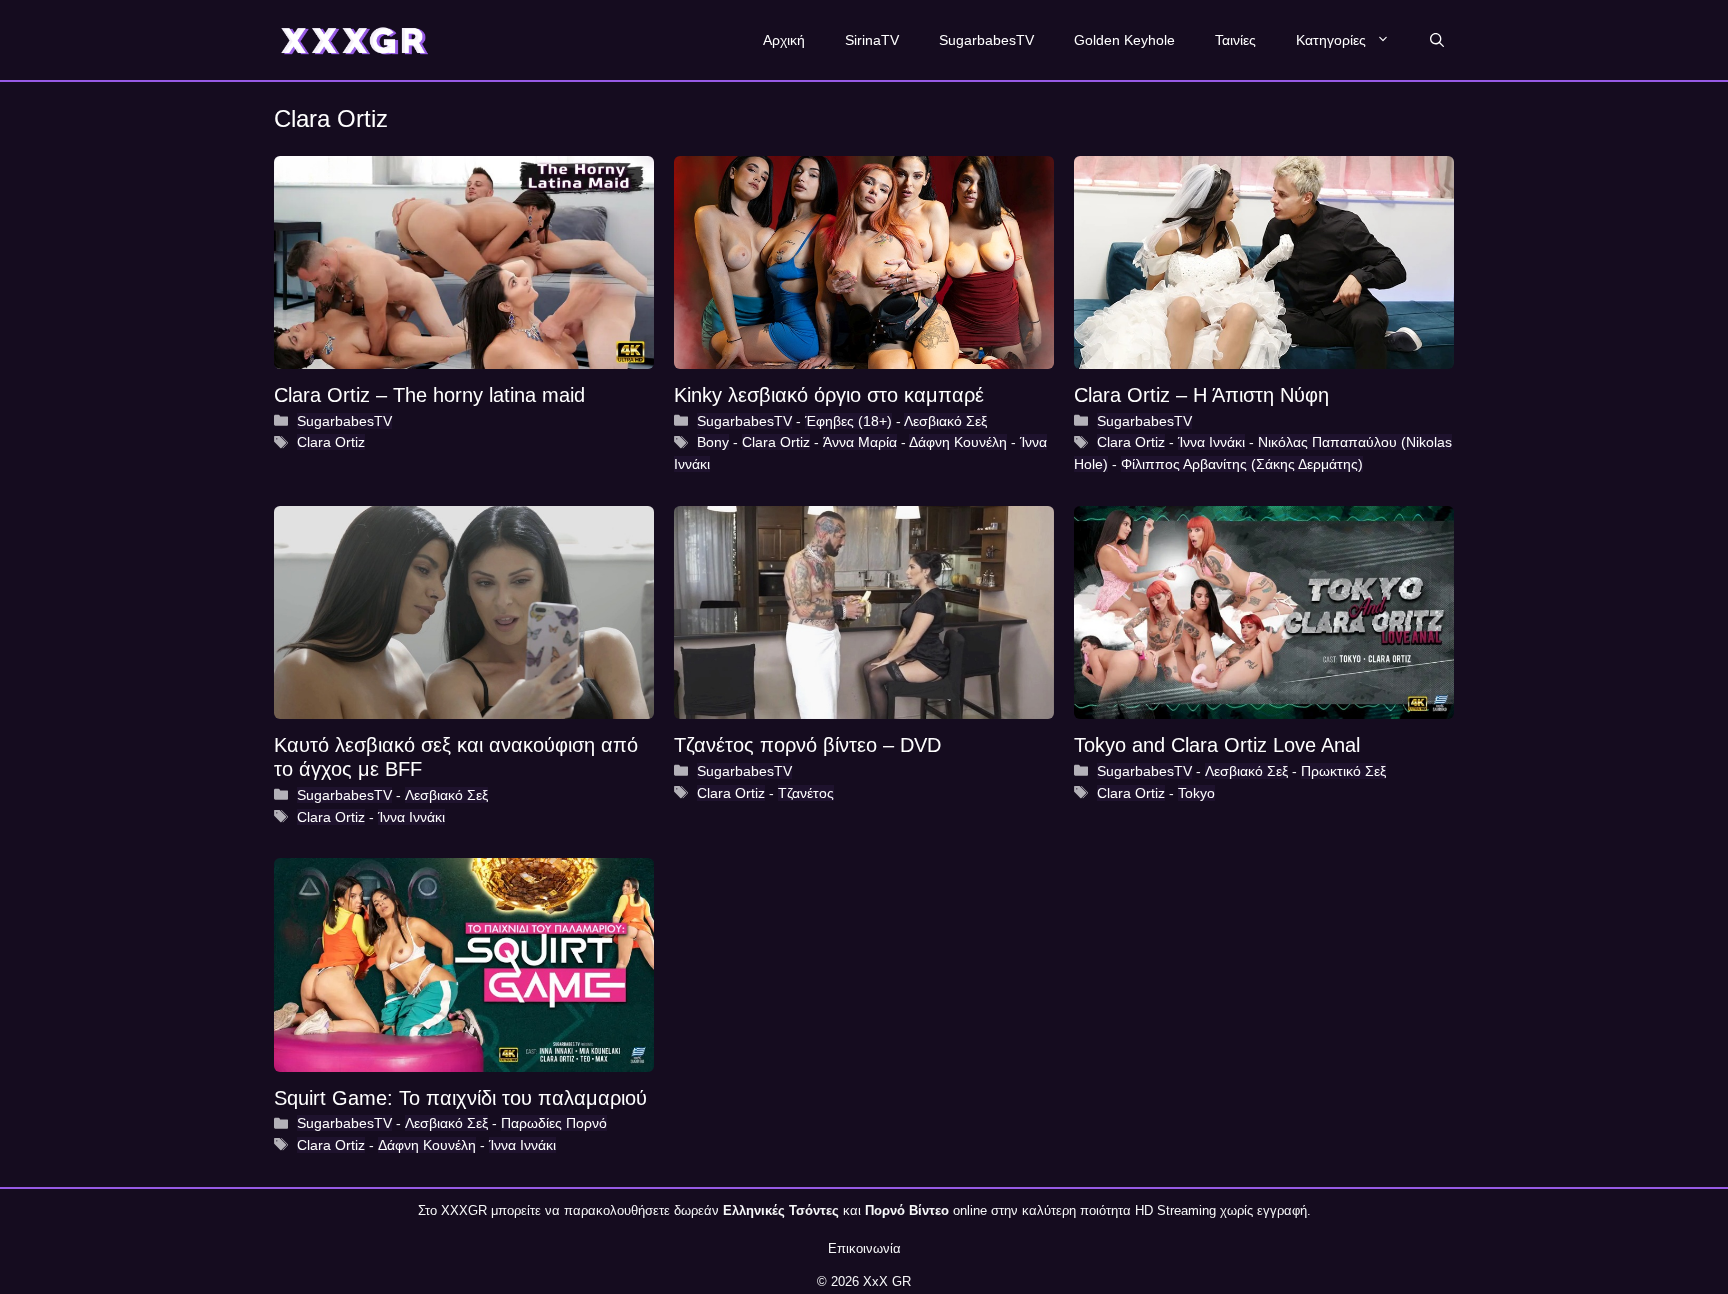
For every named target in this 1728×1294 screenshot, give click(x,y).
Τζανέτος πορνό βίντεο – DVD (807, 745)
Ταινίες (1235, 40)
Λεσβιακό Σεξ (945, 421)
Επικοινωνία (864, 1248)
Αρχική (784, 40)
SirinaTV (872, 40)
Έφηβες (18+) (848, 421)
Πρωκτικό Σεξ (1343, 771)
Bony (713, 442)
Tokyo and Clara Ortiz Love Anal (1217, 745)
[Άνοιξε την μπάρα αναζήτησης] (1437, 40)
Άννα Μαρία (860, 442)
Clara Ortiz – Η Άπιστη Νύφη (1201, 395)
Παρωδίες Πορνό (554, 1123)
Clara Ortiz (331, 442)
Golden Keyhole (1124, 40)
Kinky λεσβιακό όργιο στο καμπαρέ (829, 395)
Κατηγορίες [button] (1331, 40)
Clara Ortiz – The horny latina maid (429, 395)
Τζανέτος (806, 793)
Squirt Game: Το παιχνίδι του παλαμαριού (460, 1098)
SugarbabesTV (986, 40)
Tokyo (1196, 793)
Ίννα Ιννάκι (1211, 442)
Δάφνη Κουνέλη (958, 442)
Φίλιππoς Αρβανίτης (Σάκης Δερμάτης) (1242, 464)
